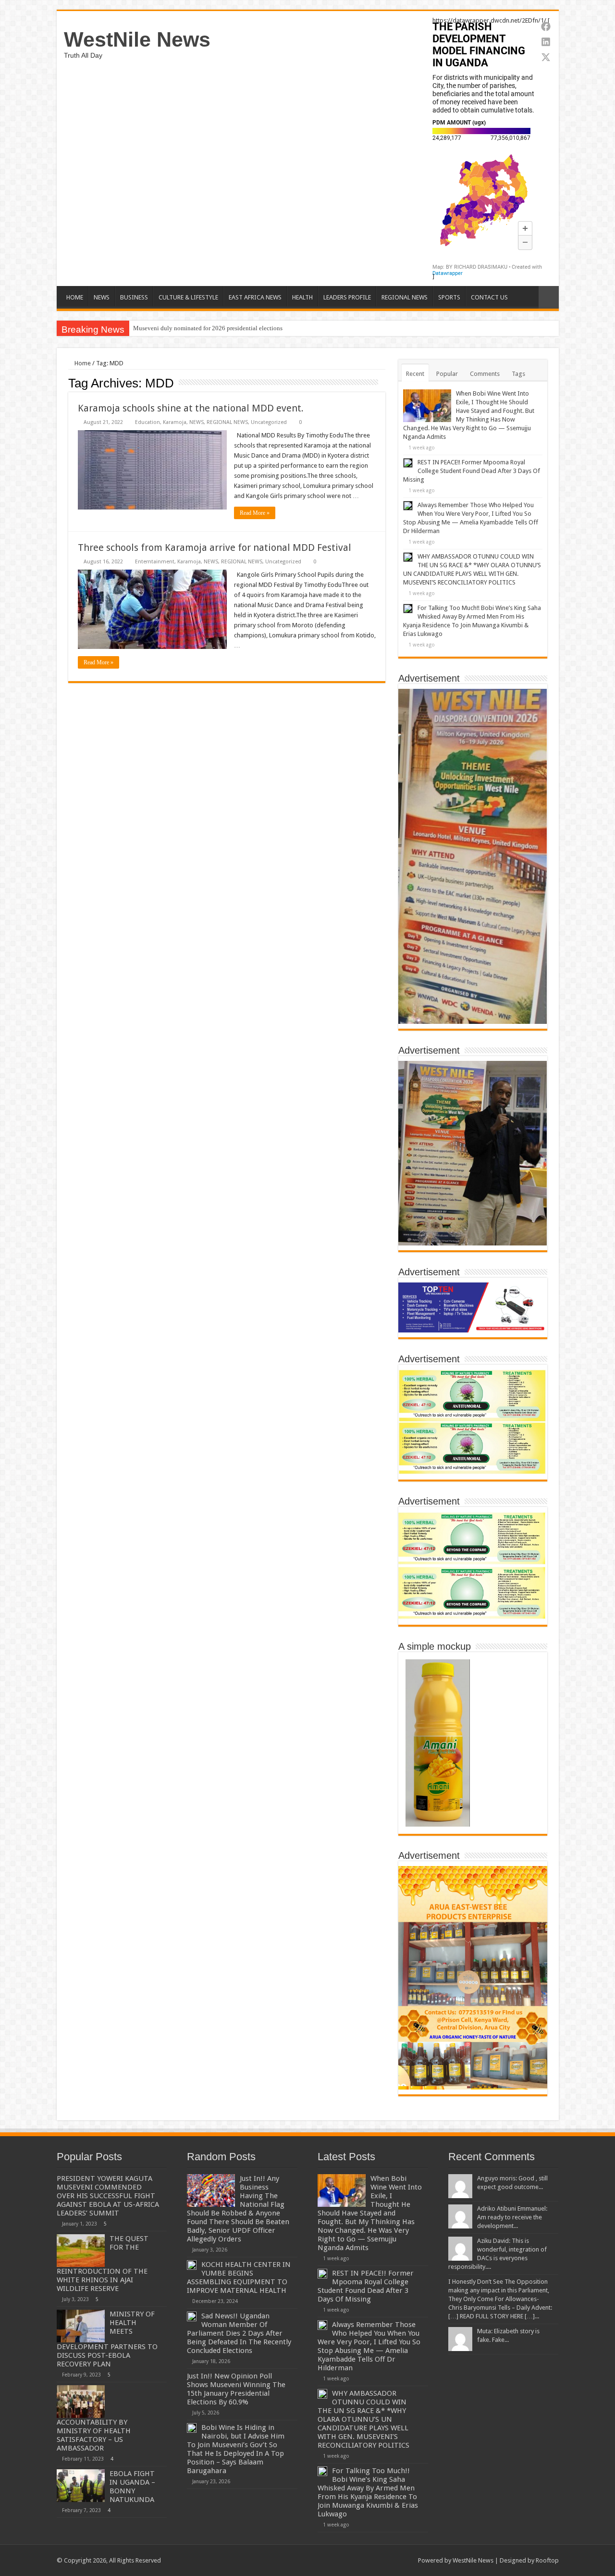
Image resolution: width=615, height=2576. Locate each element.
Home (82, 363)
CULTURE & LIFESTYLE (188, 297)
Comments (485, 374)
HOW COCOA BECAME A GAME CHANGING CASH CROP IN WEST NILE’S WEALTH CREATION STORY (276, 328)
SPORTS (449, 297)
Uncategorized (269, 422)
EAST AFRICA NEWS (255, 297)
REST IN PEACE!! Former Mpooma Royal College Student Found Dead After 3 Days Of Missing (472, 471)
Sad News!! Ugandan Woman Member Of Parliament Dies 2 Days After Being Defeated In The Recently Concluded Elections (239, 2333)
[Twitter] (370, 2560)
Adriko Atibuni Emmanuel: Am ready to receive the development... (512, 2217)
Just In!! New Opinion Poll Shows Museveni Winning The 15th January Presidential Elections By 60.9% (236, 2389)
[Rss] (351, 2560)
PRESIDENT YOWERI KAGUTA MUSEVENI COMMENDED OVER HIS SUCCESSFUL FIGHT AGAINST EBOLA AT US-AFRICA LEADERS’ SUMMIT (108, 2196)
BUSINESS (134, 297)
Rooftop (547, 2560)
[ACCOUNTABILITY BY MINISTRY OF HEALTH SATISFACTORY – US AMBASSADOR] (81, 2402)
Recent (415, 374)
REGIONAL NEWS (405, 297)
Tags (518, 374)
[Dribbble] (388, 2560)
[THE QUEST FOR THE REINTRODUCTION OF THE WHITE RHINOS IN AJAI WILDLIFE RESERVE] (81, 2251)
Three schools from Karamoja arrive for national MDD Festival (215, 548)
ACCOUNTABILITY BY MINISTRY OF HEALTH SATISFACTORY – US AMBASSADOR (94, 2435)
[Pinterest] (379, 2560)
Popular (447, 374)
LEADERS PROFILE (347, 297)
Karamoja (175, 422)
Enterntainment (155, 562)
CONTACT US (489, 297)
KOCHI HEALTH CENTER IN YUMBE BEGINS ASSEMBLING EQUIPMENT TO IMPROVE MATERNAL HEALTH (239, 2277)
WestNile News (137, 39)
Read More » (255, 513)
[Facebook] (361, 2560)
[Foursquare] (397, 2560)
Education (148, 422)
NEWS (102, 297)
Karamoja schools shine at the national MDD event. (191, 408)
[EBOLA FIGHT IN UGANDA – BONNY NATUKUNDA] (81, 2486)
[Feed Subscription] (383, 383)
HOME (75, 297)
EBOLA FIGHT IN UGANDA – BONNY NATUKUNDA (132, 2487)
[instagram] (406, 2560)
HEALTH (302, 297)
